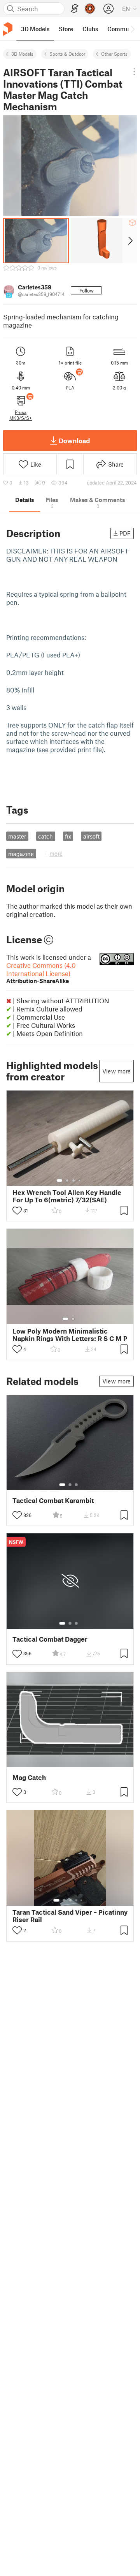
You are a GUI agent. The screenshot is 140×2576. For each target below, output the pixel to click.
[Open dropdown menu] (134, 72)
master (17, 836)
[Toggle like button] (17, 1210)
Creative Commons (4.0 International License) (41, 973)
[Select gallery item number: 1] (59, 1181)
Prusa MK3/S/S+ (21, 415)
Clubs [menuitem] (90, 29)
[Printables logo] (8, 29)
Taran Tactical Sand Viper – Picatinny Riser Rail (70, 1916)
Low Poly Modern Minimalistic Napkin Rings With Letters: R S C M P (70, 1335)
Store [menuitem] (66, 29)
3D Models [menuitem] (35, 29)
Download (74, 440)
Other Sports (114, 54)
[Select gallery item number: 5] (82, 1900)
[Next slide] (130, 241)
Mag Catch (29, 1777)
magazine (21, 854)
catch (45, 836)
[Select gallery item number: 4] (80, 1181)
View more (116, 1071)
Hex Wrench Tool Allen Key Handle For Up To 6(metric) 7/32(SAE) (67, 1196)
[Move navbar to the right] (132, 29)
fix (68, 836)
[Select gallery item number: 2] (67, 1181)
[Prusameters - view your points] (90, 9)
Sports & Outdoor (67, 54)
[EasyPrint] (75, 9)
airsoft (91, 836)
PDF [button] (125, 533)
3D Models (22, 54)
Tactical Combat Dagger (50, 1639)
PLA (70, 388)
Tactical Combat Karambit (53, 1500)
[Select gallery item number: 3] (73, 1181)
